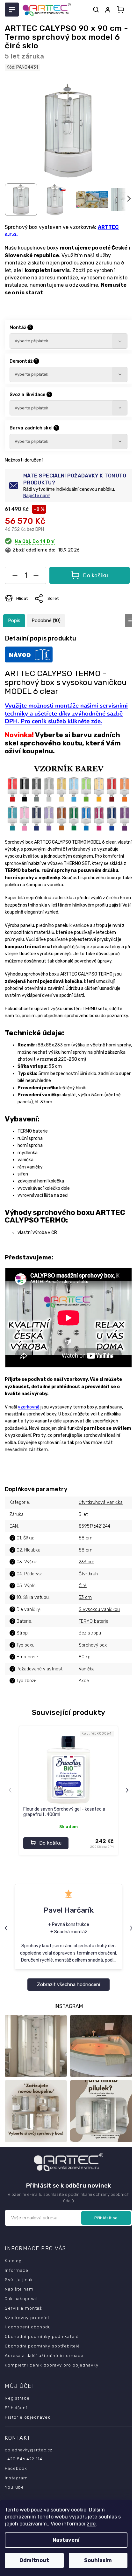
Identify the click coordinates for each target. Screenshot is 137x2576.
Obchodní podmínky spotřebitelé (42, 2346)
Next (128, 1790)
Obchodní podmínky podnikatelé (42, 2336)
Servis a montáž (23, 2308)
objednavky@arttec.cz (29, 2450)
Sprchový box (93, 1645)
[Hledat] (96, 10)
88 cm (86, 1538)
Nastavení (66, 2540)
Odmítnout (34, 2560)
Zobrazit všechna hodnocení (68, 1984)
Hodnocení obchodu (28, 2327)
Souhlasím (98, 2560)
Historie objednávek (28, 2417)
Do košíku (96, 575)
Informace (17, 2270)
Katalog (13, 2261)
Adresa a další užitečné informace (44, 2355)
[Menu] (12, 10)
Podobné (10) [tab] (46, 620)
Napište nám (19, 2289)
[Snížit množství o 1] (15, 577)
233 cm (87, 1562)
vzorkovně (29, 1407)
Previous (11, 1790)
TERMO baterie (94, 1621)
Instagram (16, 2478)
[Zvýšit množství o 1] (36, 577)
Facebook (16, 2468)
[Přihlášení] (109, 10)
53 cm (85, 1597)
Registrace (17, 2398)
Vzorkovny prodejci (27, 2318)
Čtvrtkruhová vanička (101, 1502)
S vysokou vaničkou (99, 1610)
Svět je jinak (19, 2279)
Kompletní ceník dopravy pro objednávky (52, 2365)
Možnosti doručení (24, 460)
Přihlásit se (106, 2218)
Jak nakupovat (21, 2299)
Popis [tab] (14, 620)
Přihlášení (16, 2408)
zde (91, 2524)
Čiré (83, 1586)
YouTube (14, 2487)
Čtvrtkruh (88, 1574)
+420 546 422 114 (24, 2459)
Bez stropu (90, 1633)
